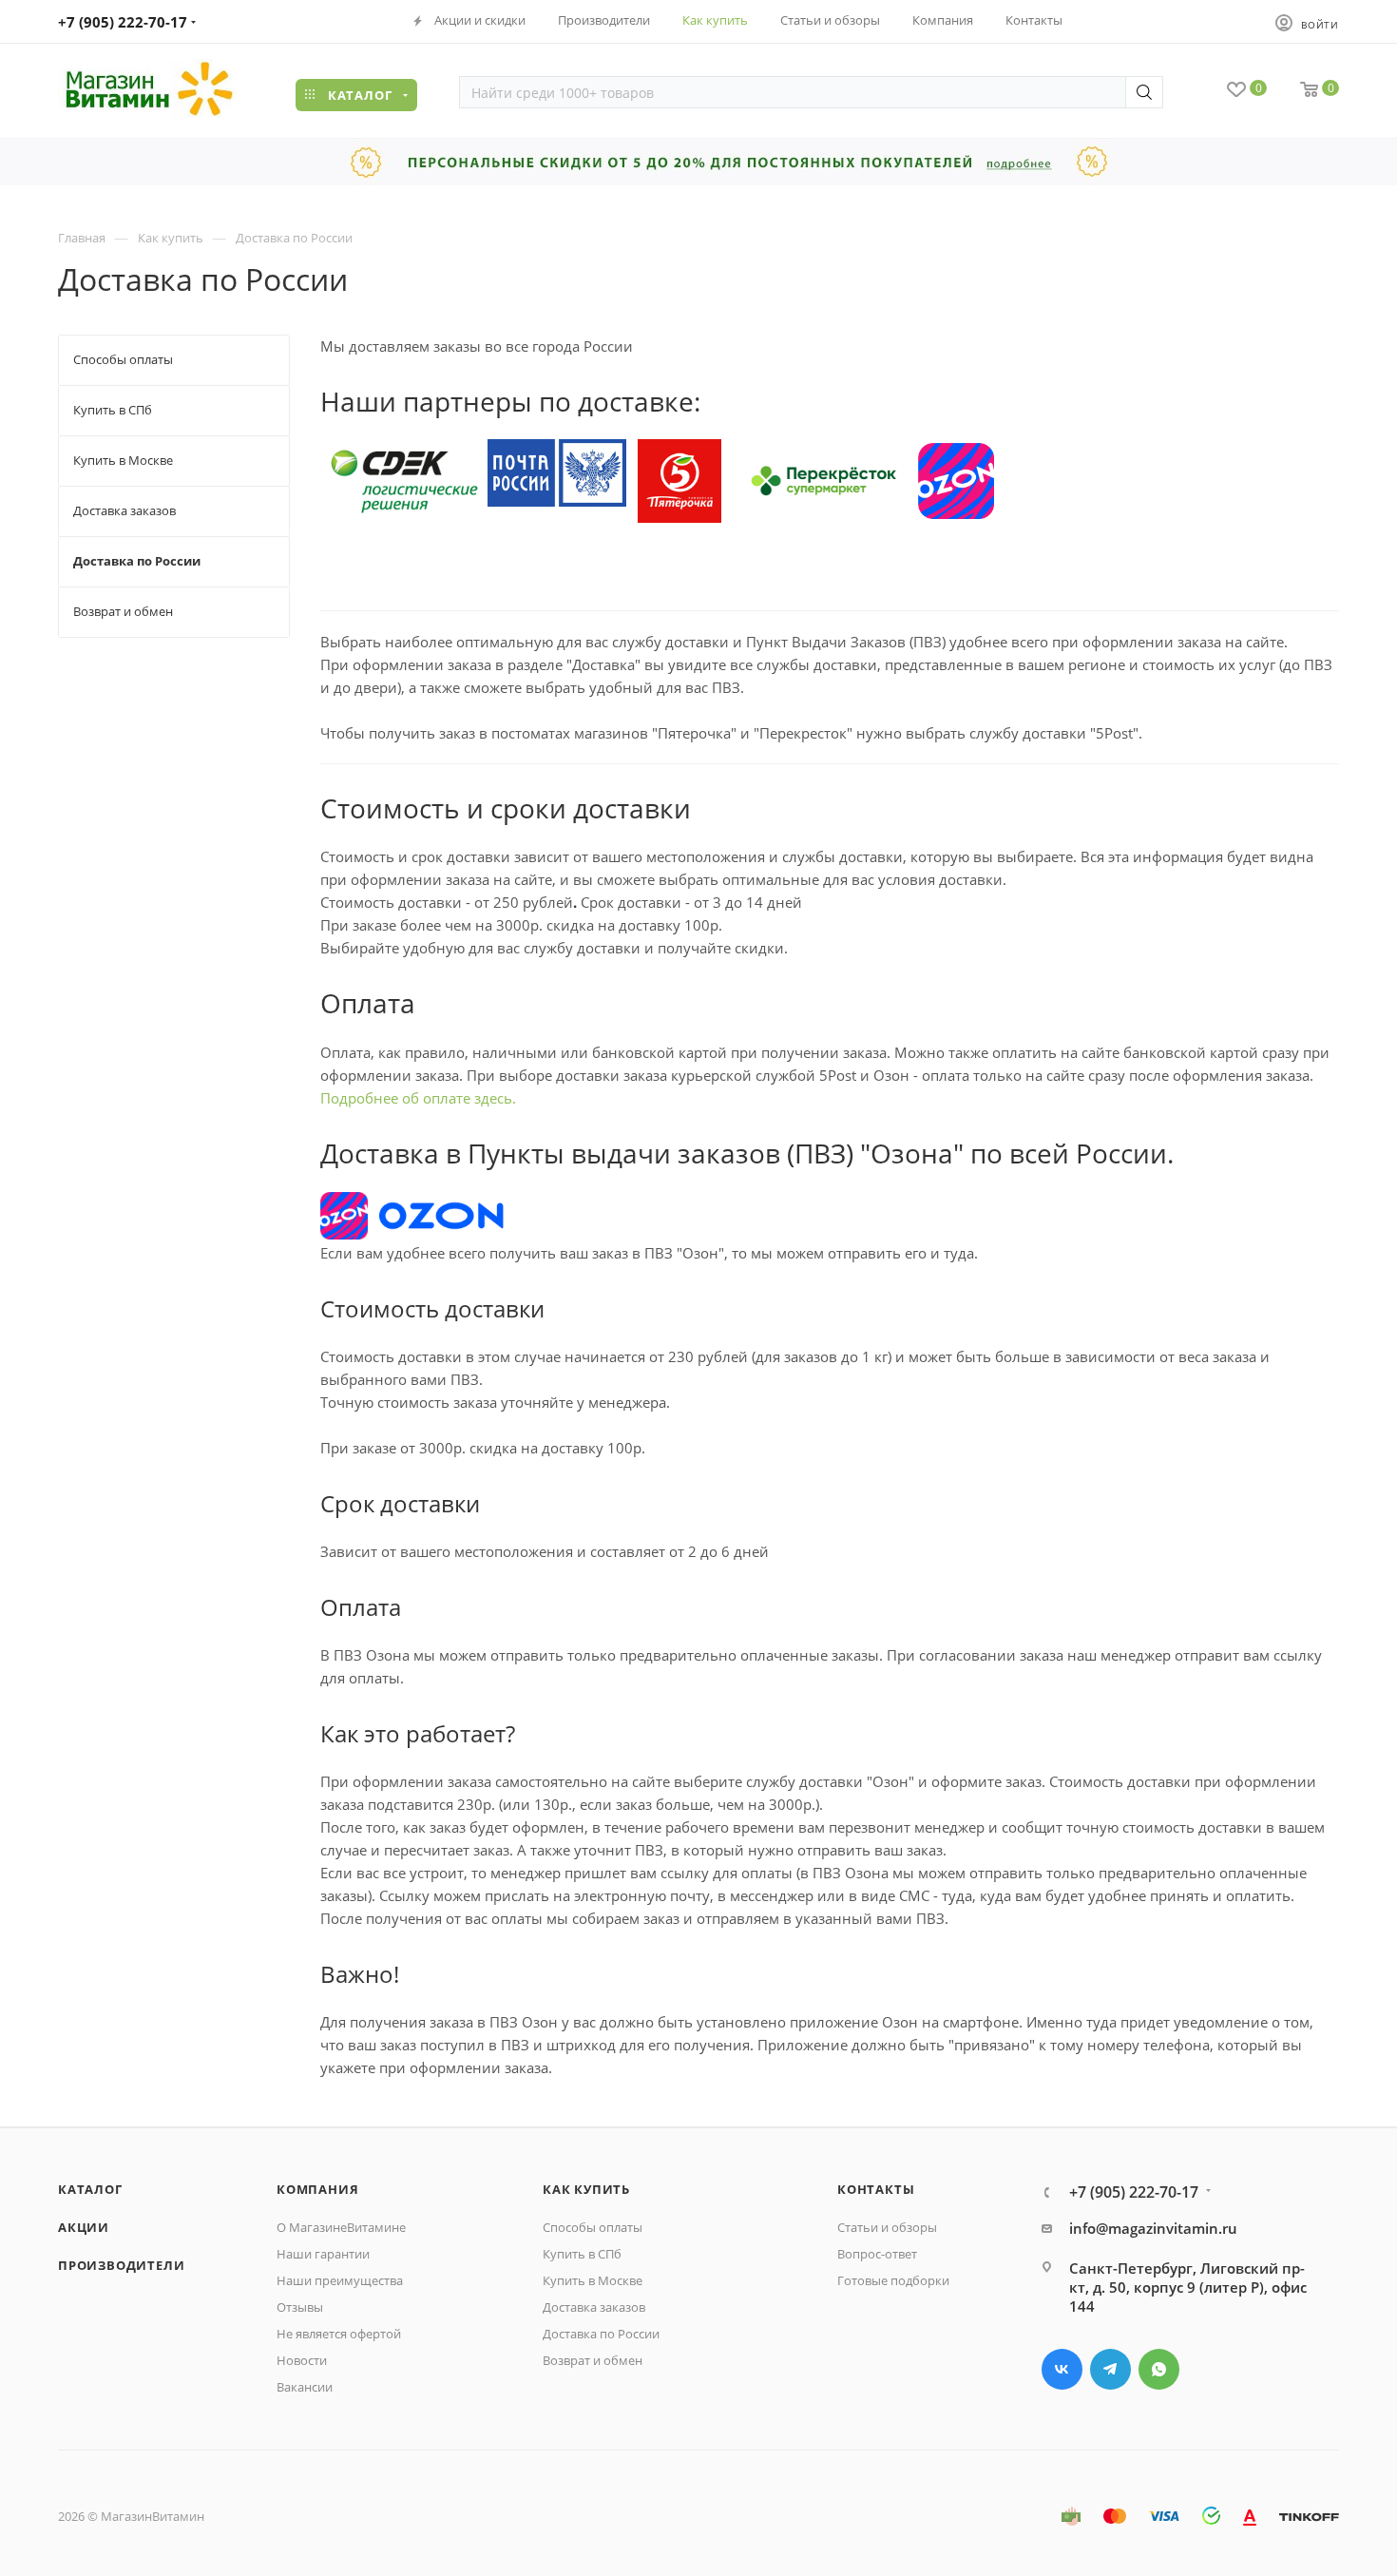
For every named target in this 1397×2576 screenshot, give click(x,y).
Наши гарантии (323, 2254)
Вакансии (305, 2387)
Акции (84, 2227)
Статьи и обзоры (887, 2227)
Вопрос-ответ (877, 2254)
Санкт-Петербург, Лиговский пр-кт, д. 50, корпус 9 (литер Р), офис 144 (1188, 2287)
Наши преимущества (340, 2280)
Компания (317, 2189)
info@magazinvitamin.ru (1153, 2228)
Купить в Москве (593, 2280)
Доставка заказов (594, 2307)
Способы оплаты (593, 2227)
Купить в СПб (582, 2254)
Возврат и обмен (593, 2360)
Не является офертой (339, 2334)
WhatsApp (1159, 2369)
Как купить (586, 2189)
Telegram (1110, 2369)
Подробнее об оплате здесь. (418, 1098)
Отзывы (300, 2307)
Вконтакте (1062, 2369)
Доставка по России (601, 2334)
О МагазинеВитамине (341, 2227)
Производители (121, 2265)
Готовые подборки (893, 2280)
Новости (302, 2360)
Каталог (90, 2189)
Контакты (876, 2189)
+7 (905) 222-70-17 (123, 22)
